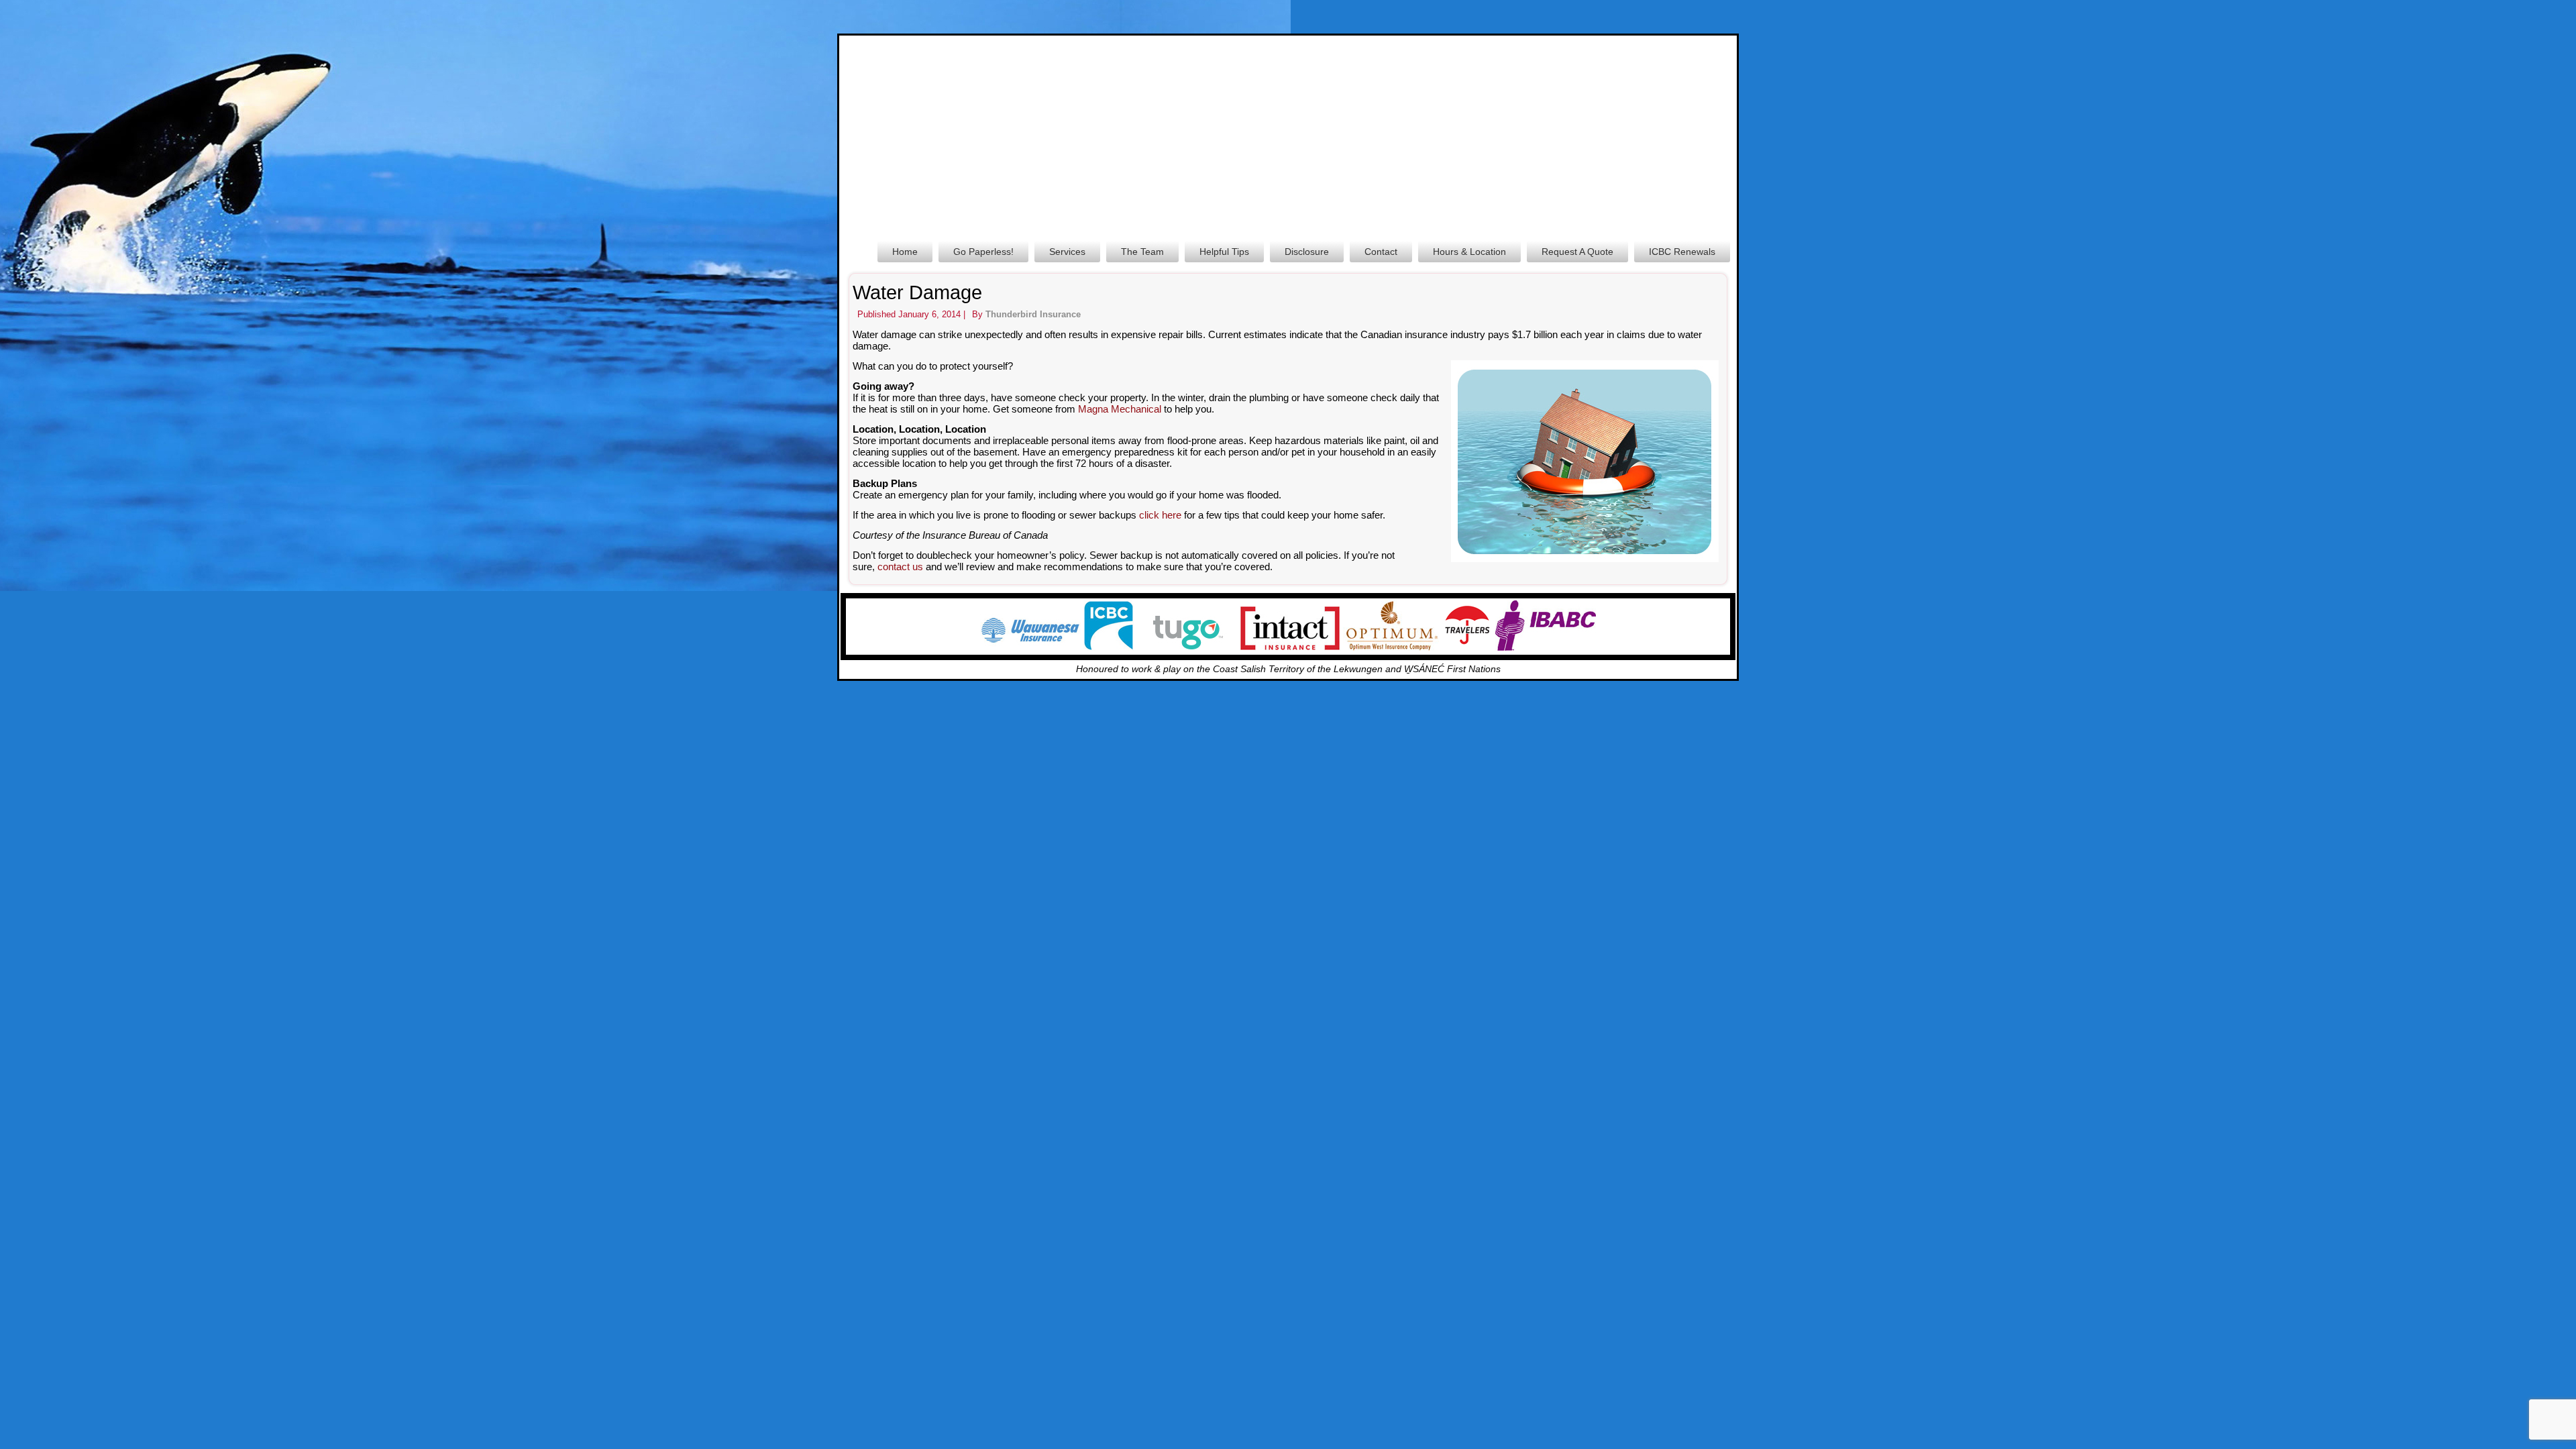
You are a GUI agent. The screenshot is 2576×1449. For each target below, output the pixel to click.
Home (905, 252)
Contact (1381, 252)
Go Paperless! (983, 252)
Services (1067, 252)
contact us (900, 567)
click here (1160, 515)
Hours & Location (1469, 252)
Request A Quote (1577, 252)
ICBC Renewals (1682, 252)
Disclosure (1307, 252)
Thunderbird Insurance (1033, 314)
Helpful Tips (1224, 252)
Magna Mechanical (1120, 409)
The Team (1142, 252)
